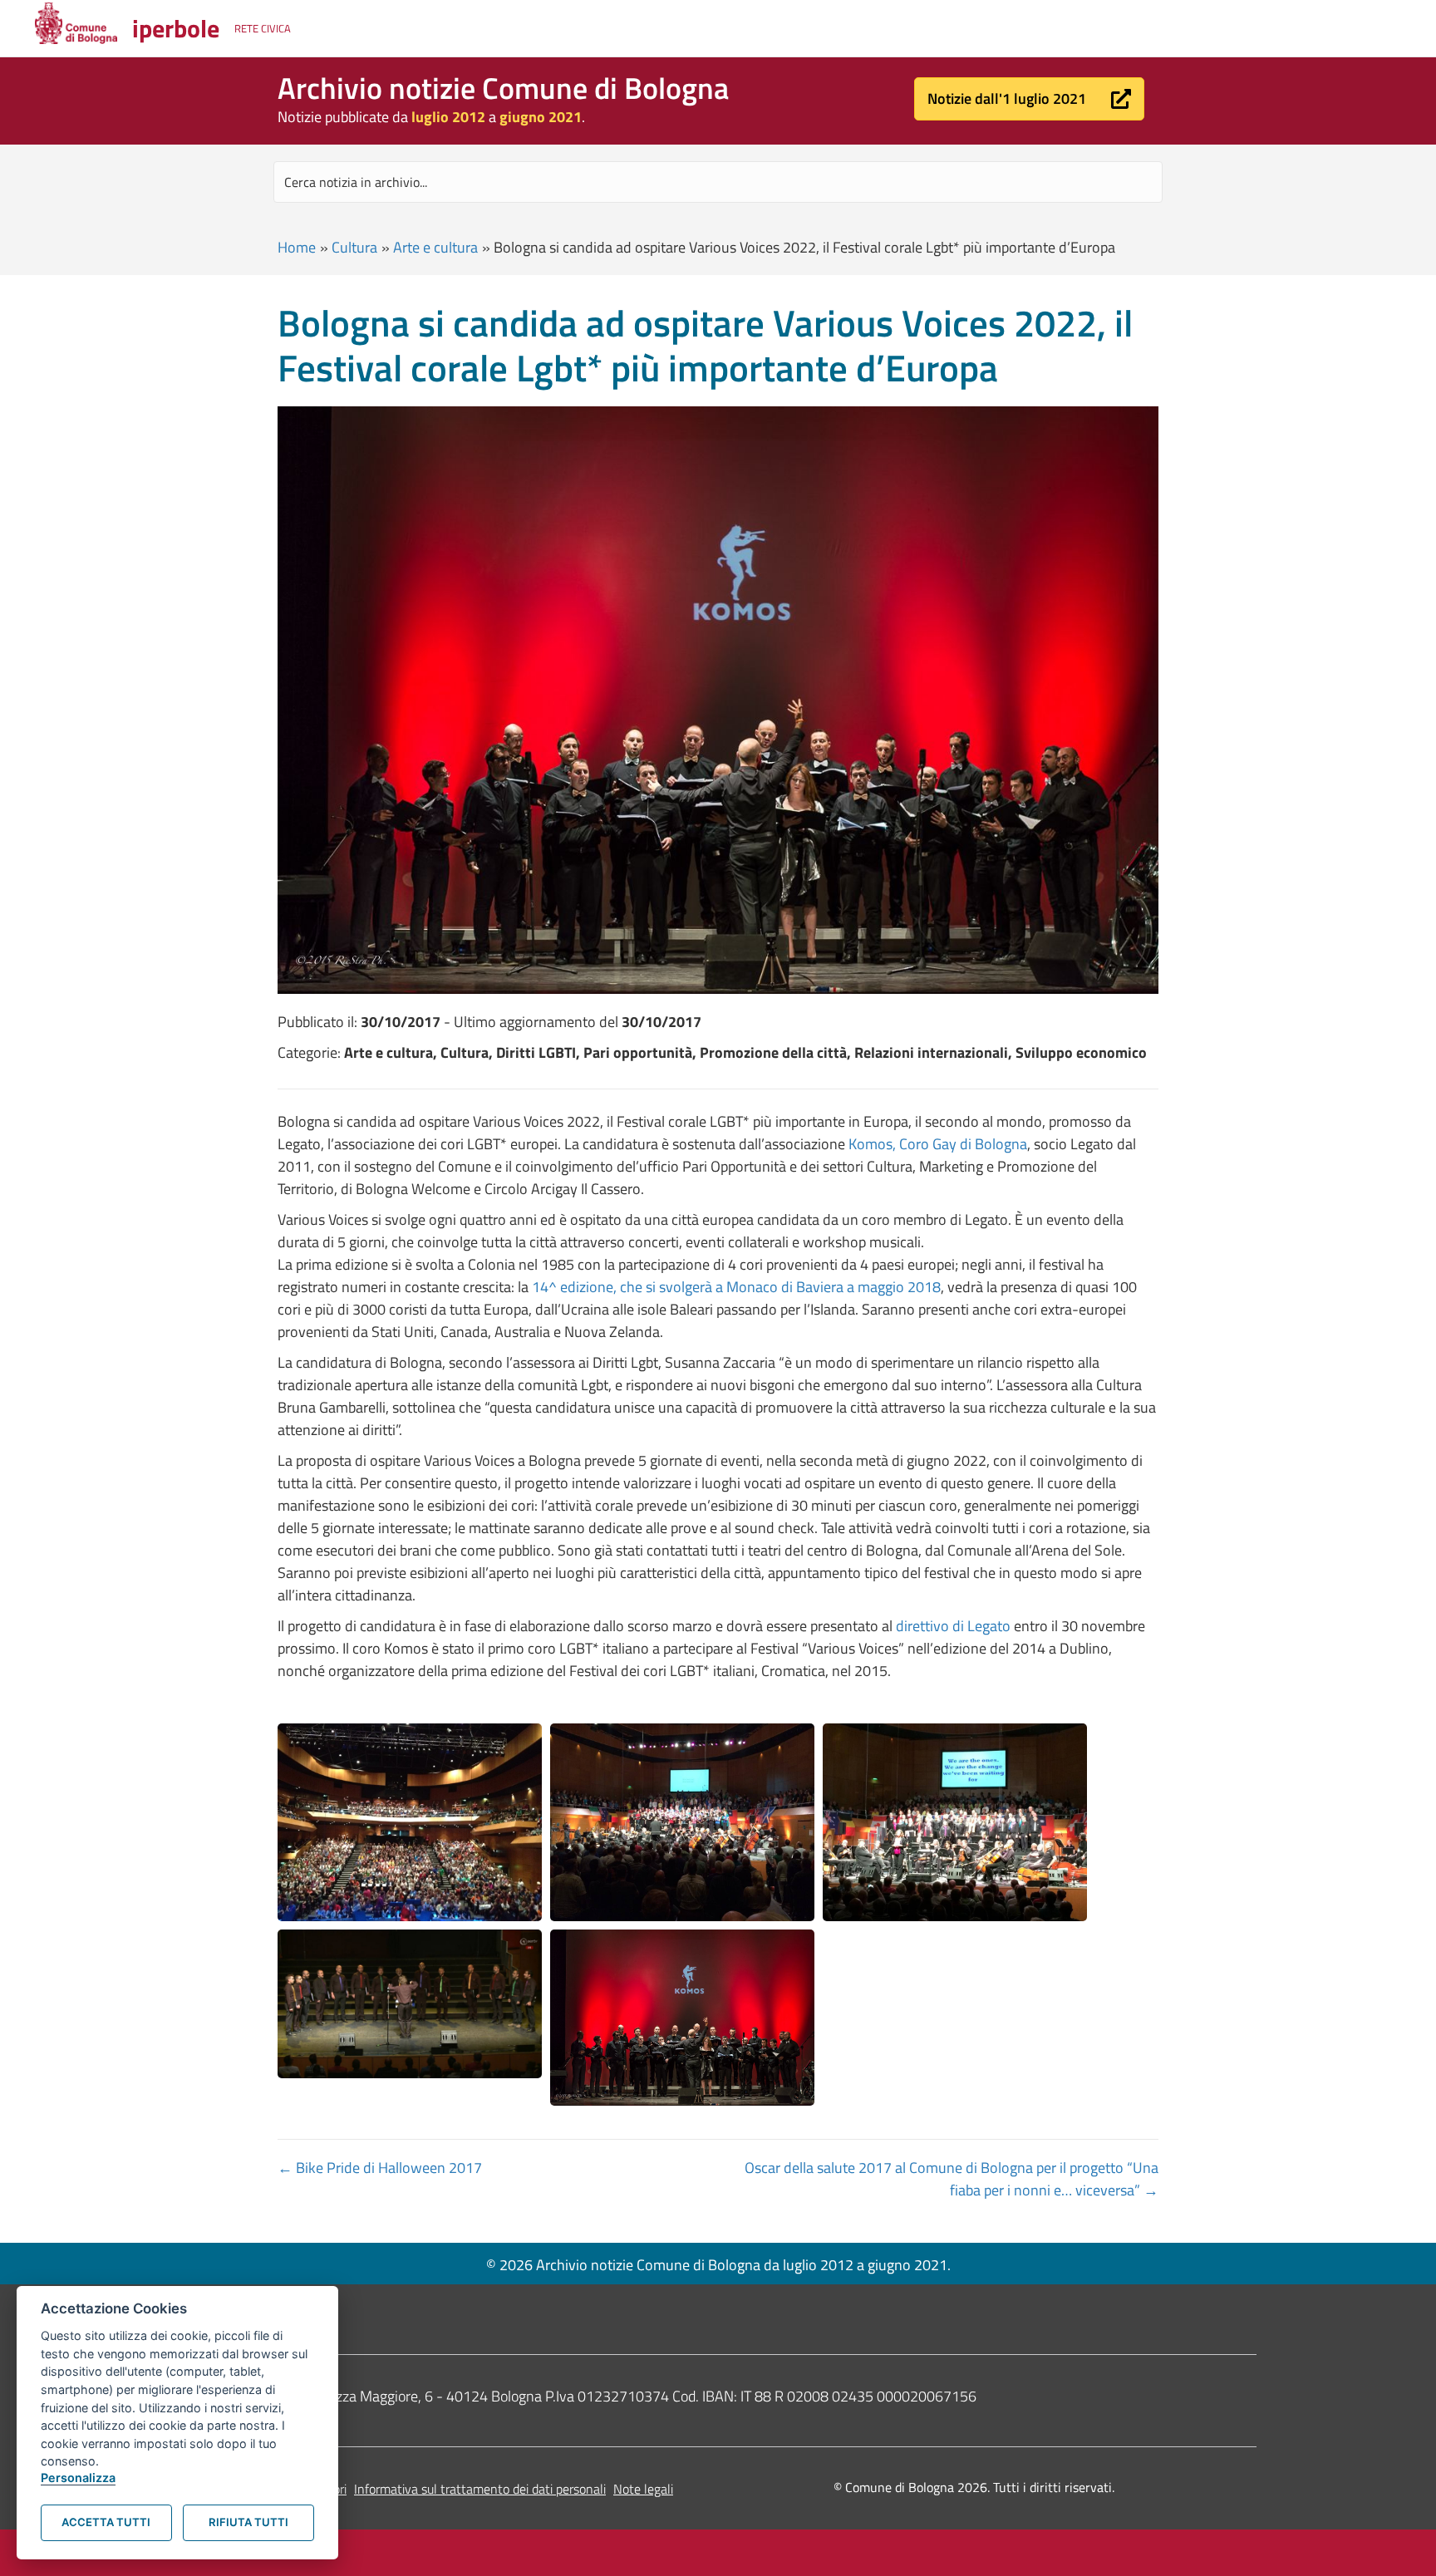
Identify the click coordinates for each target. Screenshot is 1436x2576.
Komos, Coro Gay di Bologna (938, 1144)
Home (297, 247)
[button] (1029, 99)
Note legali (643, 2489)
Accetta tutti (106, 2522)
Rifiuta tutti (248, 2522)
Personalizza (78, 2478)
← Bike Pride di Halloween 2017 (380, 2168)
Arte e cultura (435, 247)
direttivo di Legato (953, 1626)
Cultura (354, 247)
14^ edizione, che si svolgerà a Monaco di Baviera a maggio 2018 (736, 1287)
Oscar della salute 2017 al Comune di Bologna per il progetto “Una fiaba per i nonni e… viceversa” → (952, 2179)
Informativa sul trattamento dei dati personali (480, 2489)
